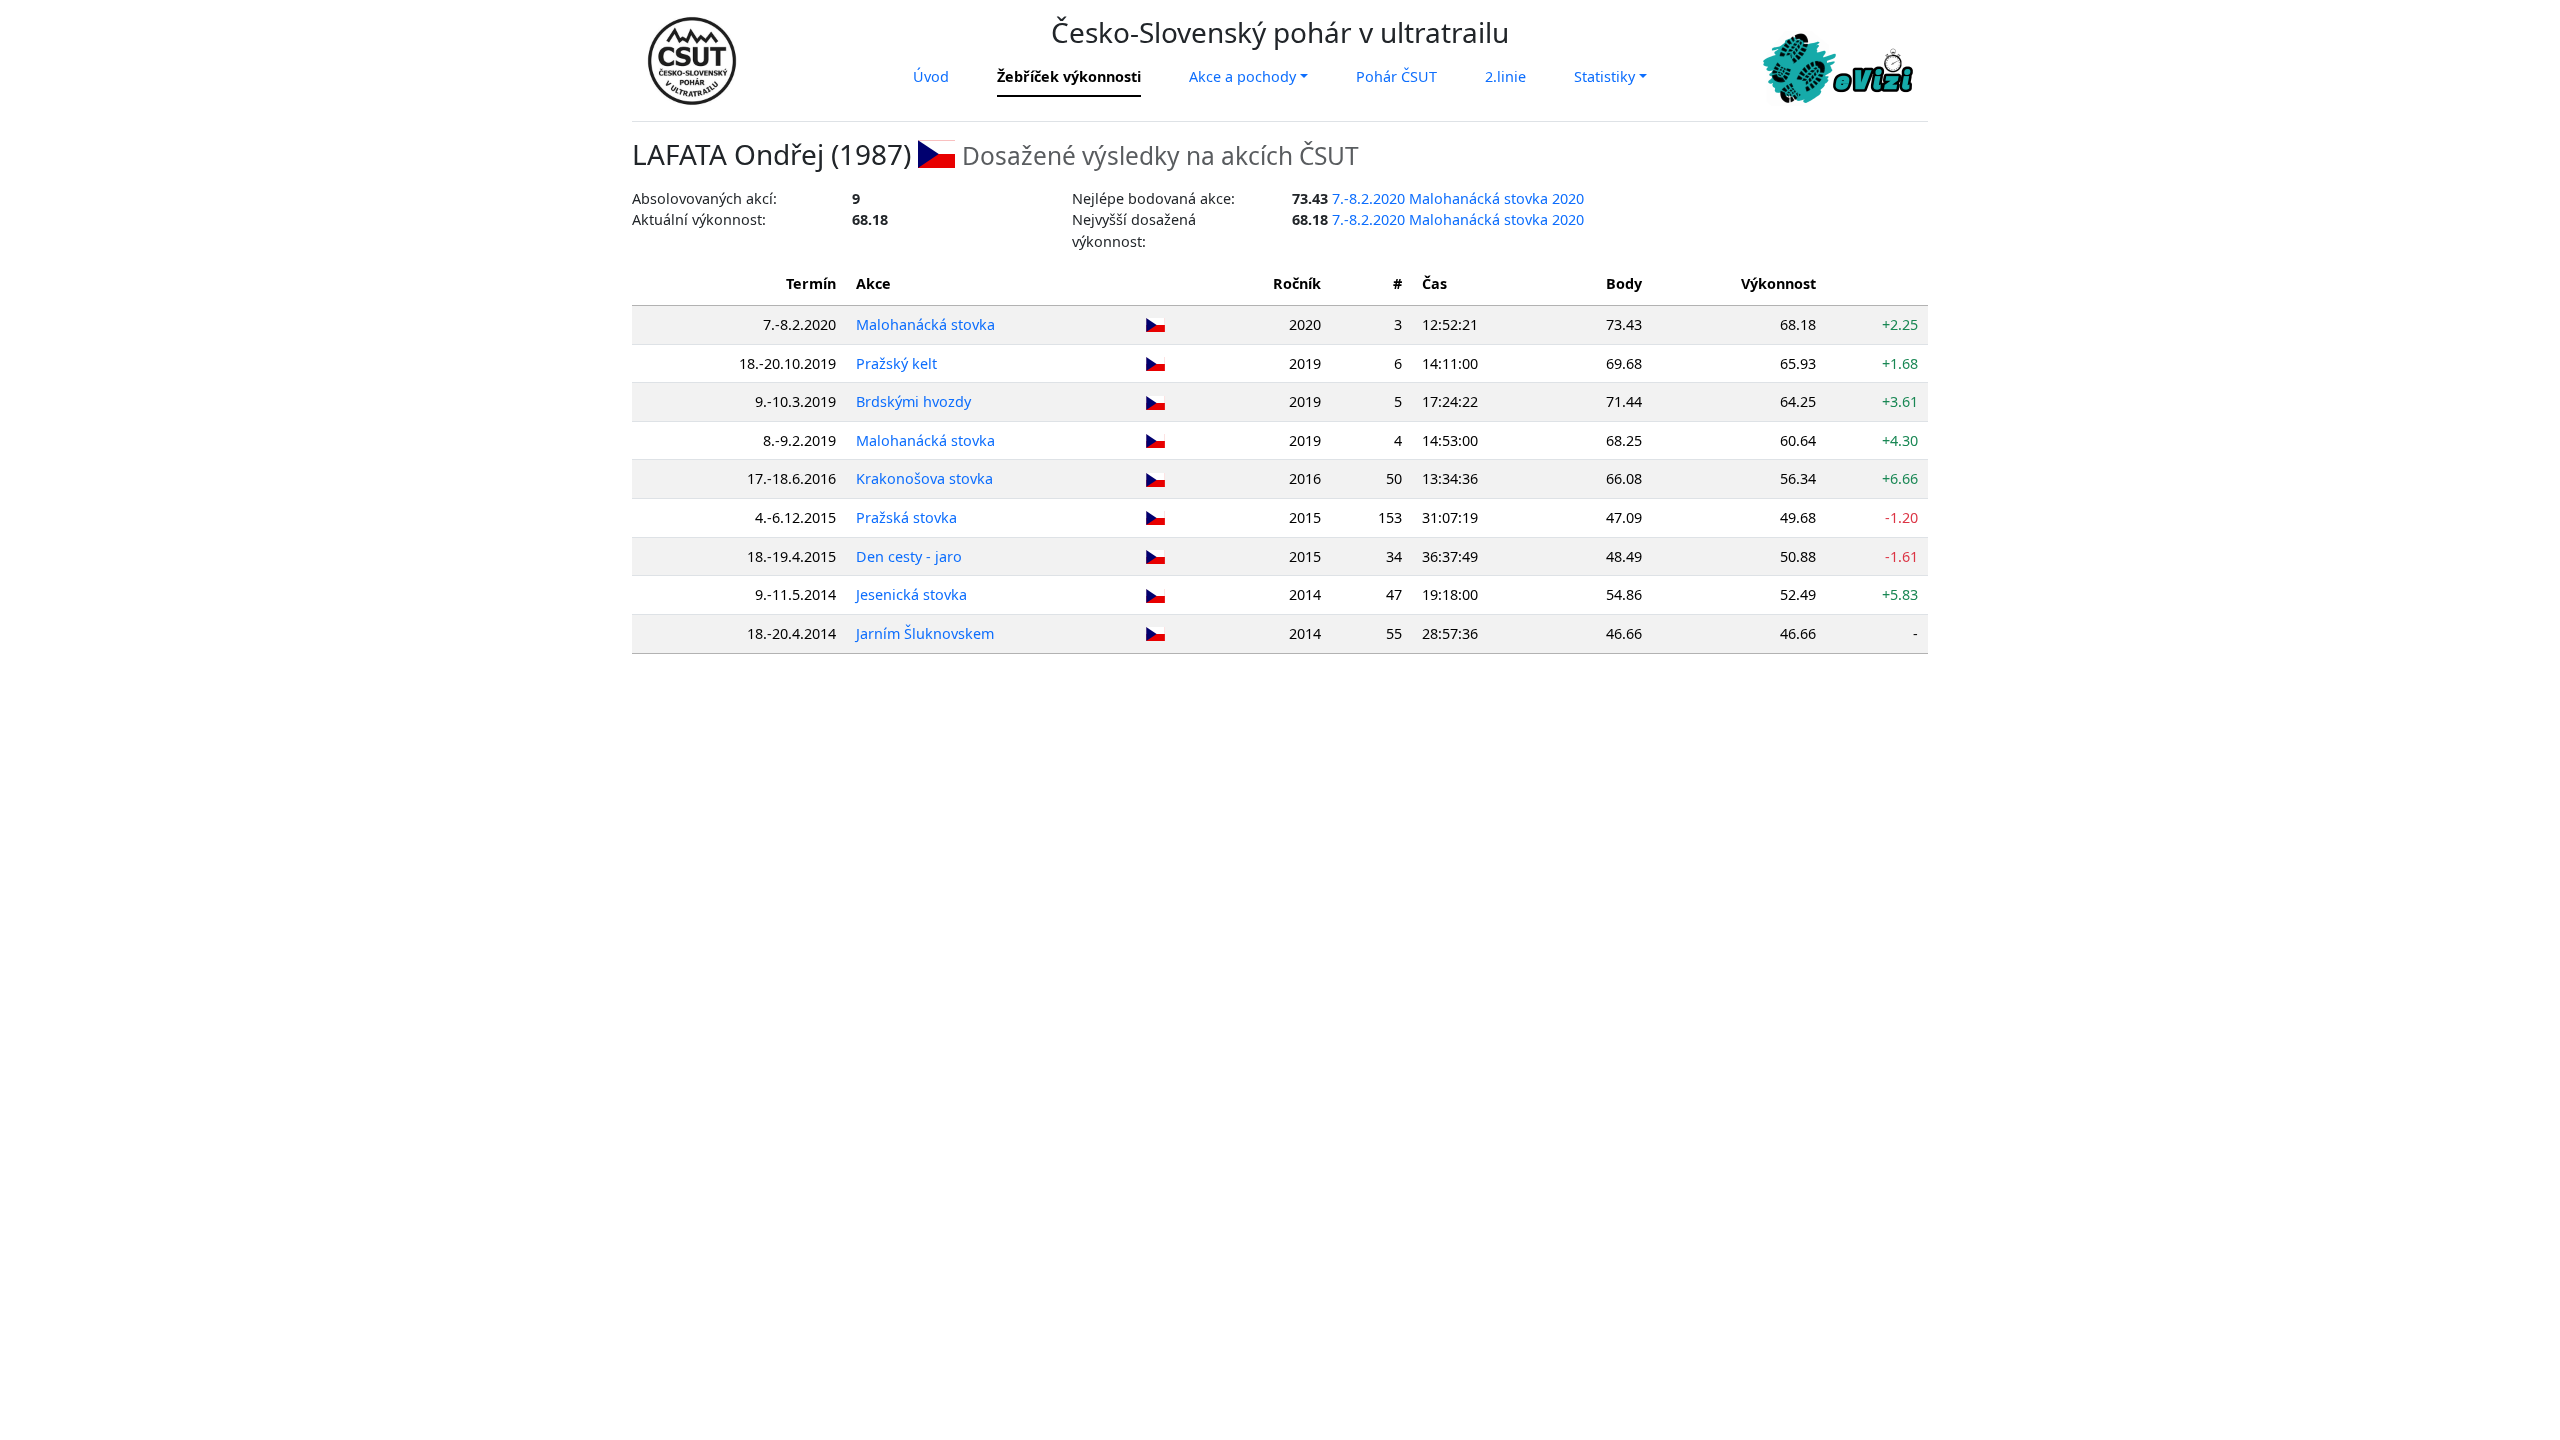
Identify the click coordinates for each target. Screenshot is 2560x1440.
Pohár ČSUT (1396, 76)
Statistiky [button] (1604, 76)
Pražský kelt (896, 363)
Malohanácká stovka (925, 324)
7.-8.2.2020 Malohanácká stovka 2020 (1458, 198)
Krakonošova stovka (924, 478)
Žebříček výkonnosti (1069, 76)
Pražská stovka (906, 517)
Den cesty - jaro (909, 556)
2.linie (1505, 76)
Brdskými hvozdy (913, 401)
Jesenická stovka (911, 594)
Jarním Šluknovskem (925, 633)
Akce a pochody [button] (1242, 76)
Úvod (931, 76)
